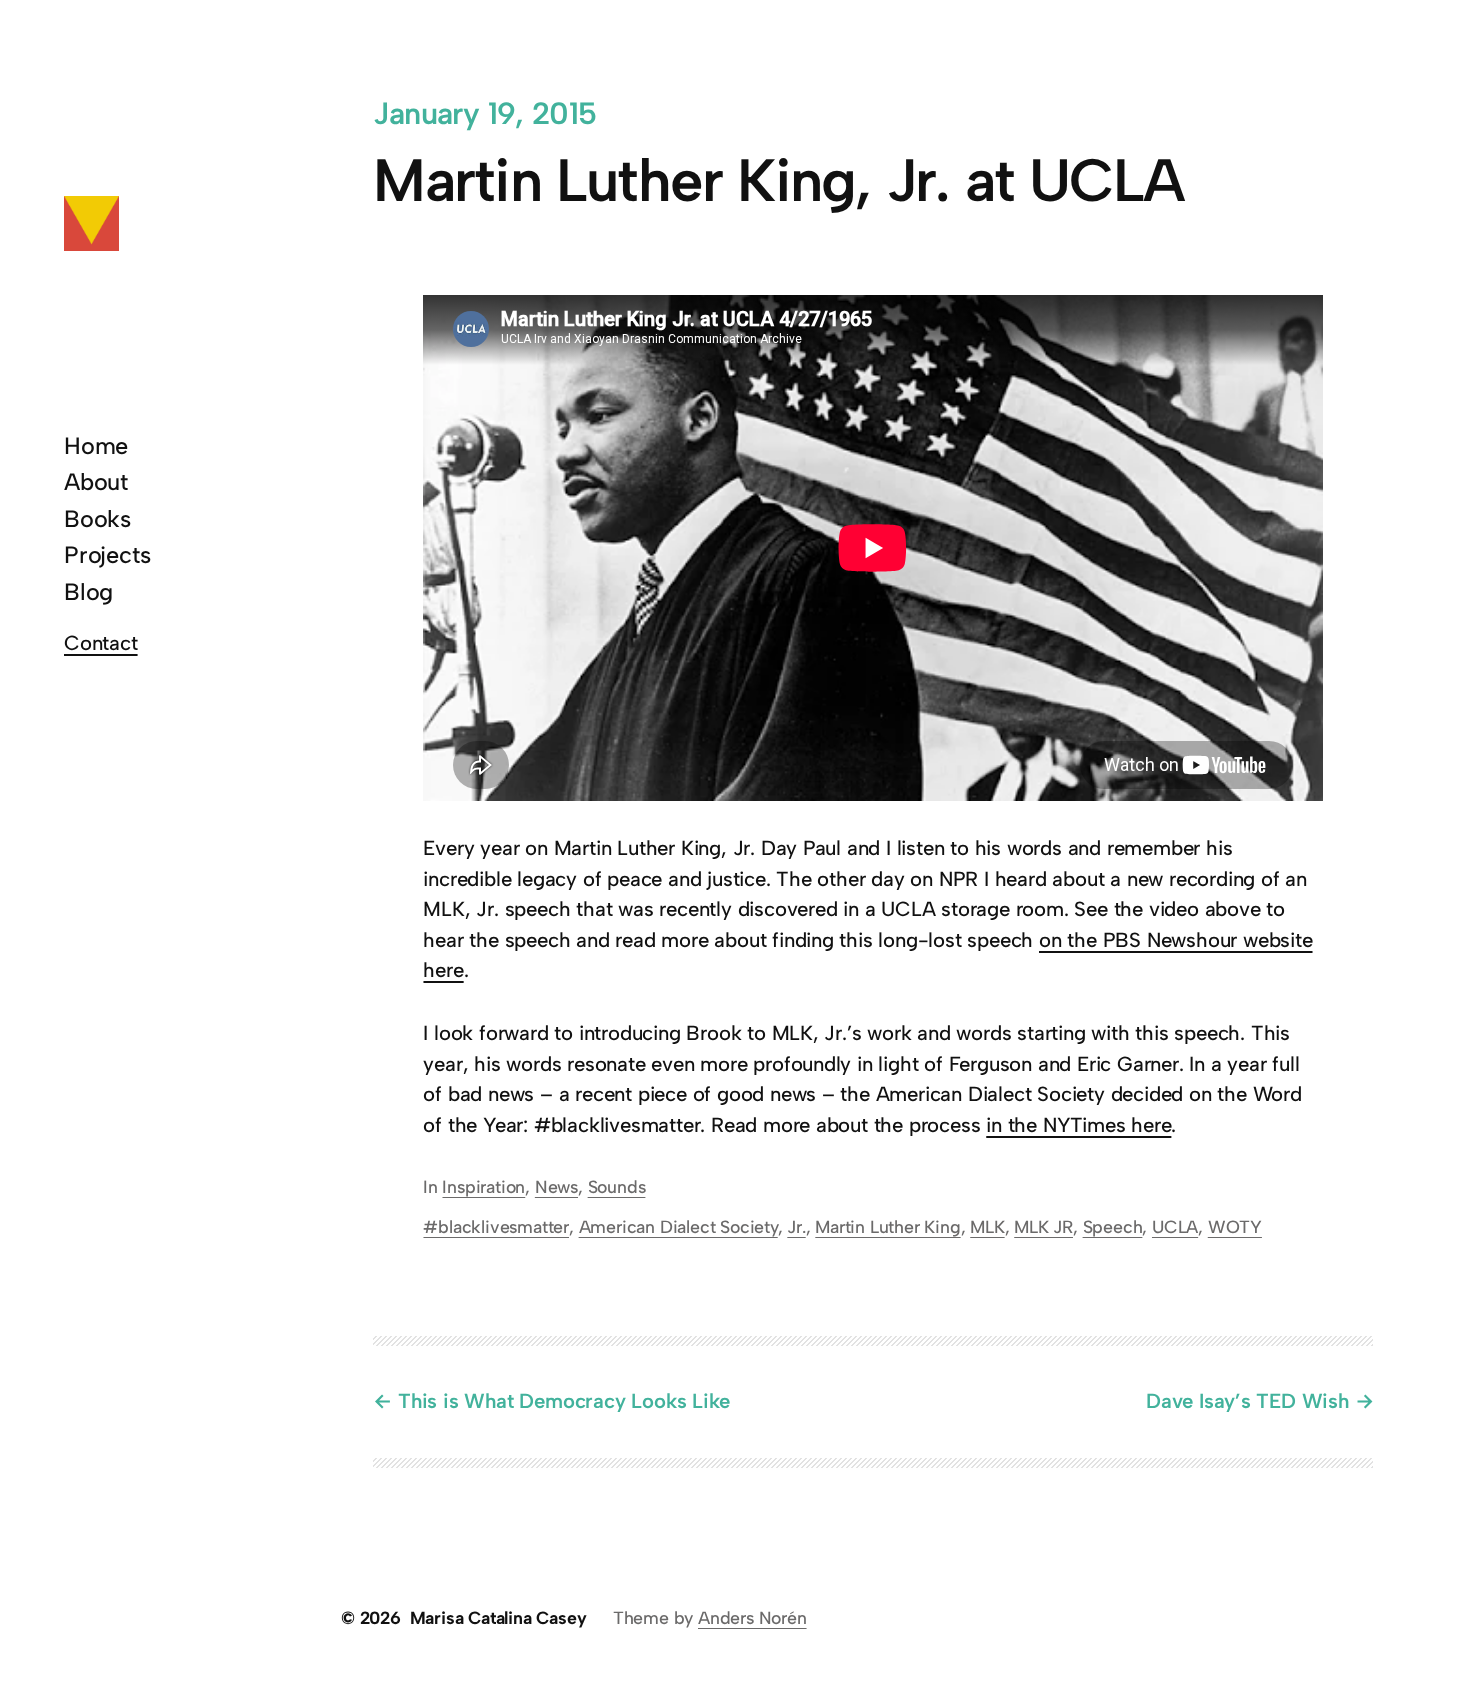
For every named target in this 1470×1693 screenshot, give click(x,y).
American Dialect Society (678, 1226)
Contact (101, 643)
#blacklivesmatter (496, 1226)
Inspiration (483, 1186)
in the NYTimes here (1078, 1125)
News (556, 1186)
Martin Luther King (887, 1226)
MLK (987, 1226)
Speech (1113, 1226)
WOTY (1235, 1226)
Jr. (796, 1226)
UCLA (1175, 1226)
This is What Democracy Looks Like (563, 1401)
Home (96, 446)
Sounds (617, 1186)
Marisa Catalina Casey (498, 1617)
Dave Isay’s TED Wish (1247, 1401)
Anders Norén (752, 1617)
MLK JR (1043, 1226)
